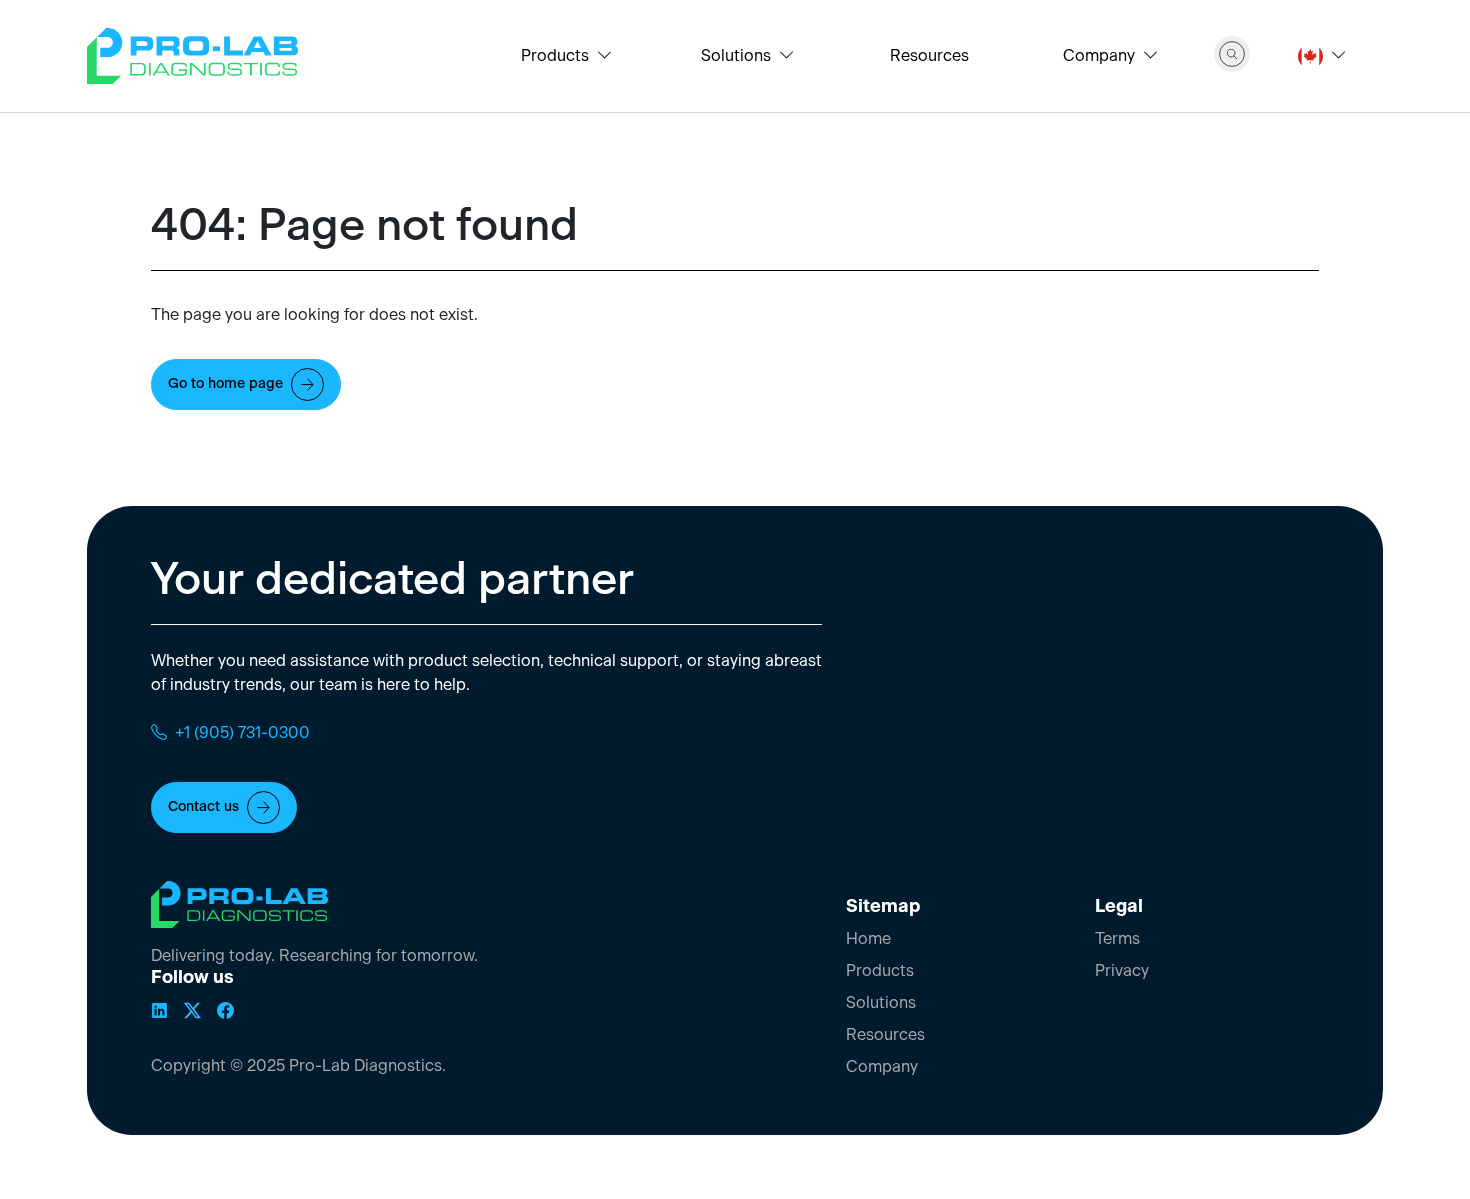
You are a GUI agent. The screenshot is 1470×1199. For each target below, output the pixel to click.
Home (868, 939)
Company (882, 1067)
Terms (1117, 939)
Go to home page (225, 384)
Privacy (1122, 971)
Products (880, 971)
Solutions (881, 1003)
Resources (929, 56)
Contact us (203, 807)
